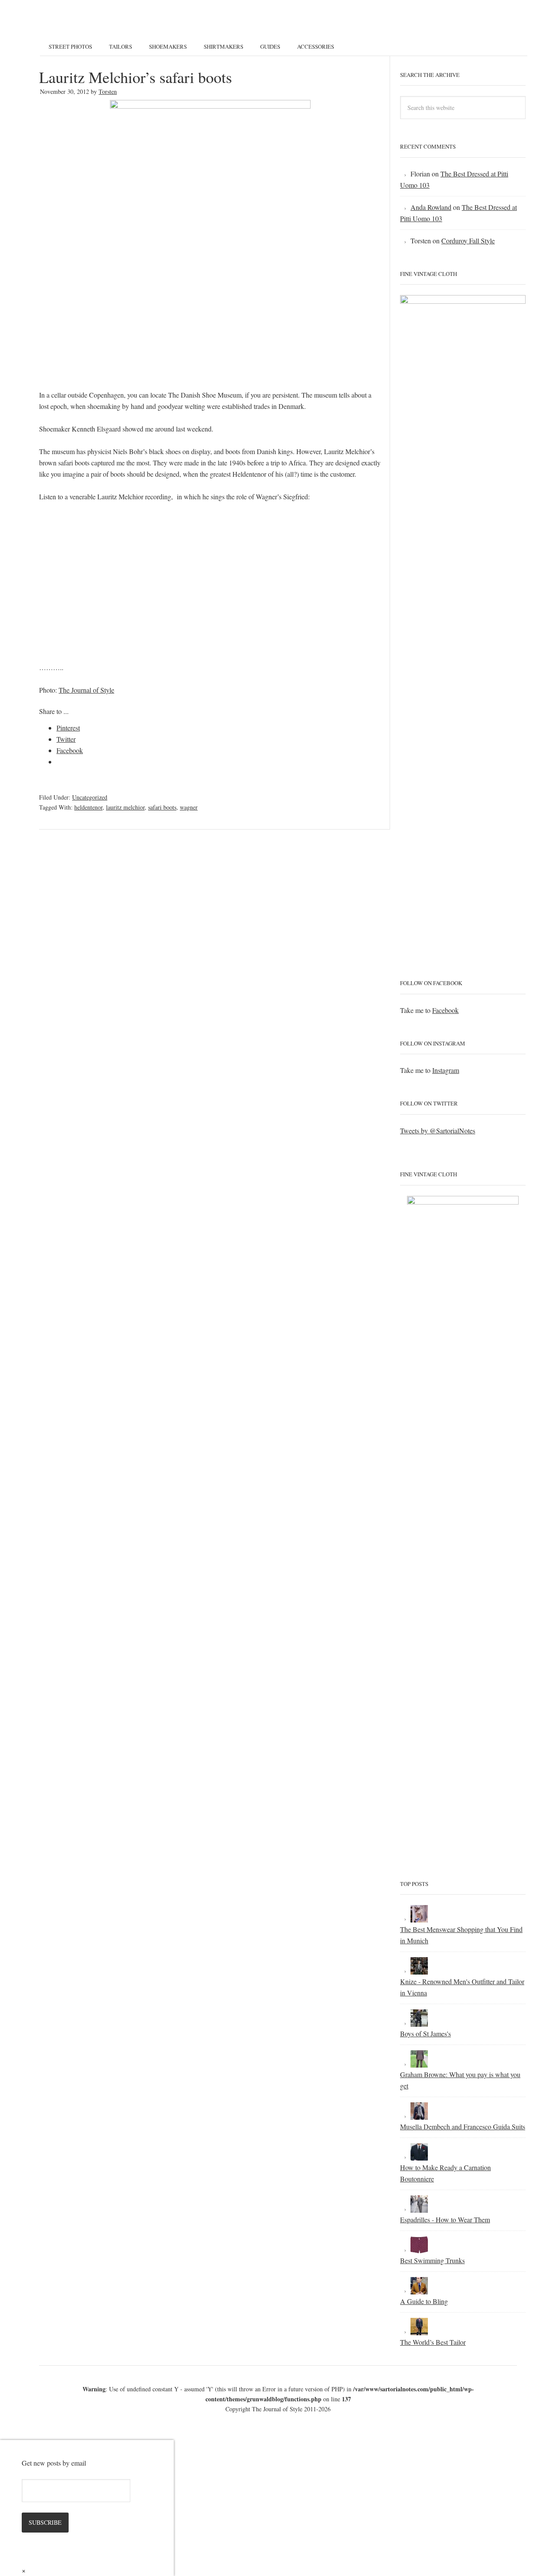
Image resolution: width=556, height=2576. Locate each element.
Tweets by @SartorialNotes (438, 1130)
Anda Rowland (431, 207)
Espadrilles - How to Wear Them (445, 2219)
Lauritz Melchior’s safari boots (136, 77)
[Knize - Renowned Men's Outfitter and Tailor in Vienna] (419, 1970)
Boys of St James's (425, 2033)
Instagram (446, 1070)
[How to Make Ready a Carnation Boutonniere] (419, 2156)
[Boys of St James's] (419, 2022)
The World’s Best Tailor (433, 2342)
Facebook (445, 1010)
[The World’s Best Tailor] (419, 2331)
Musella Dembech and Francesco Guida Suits (463, 2126)
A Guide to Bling (424, 2301)
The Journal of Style (86, 690)
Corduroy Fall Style (468, 241)
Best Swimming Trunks (432, 2260)
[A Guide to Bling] (419, 2290)
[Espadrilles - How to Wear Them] (419, 2208)
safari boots (162, 807)
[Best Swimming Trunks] (419, 2249)
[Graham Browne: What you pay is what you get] (419, 2063)
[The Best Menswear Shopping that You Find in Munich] (419, 1918)
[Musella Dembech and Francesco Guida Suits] (419, 2115)
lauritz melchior (125, 807)
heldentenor (88, 807)
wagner (189, 807)
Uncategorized (90, 797)
